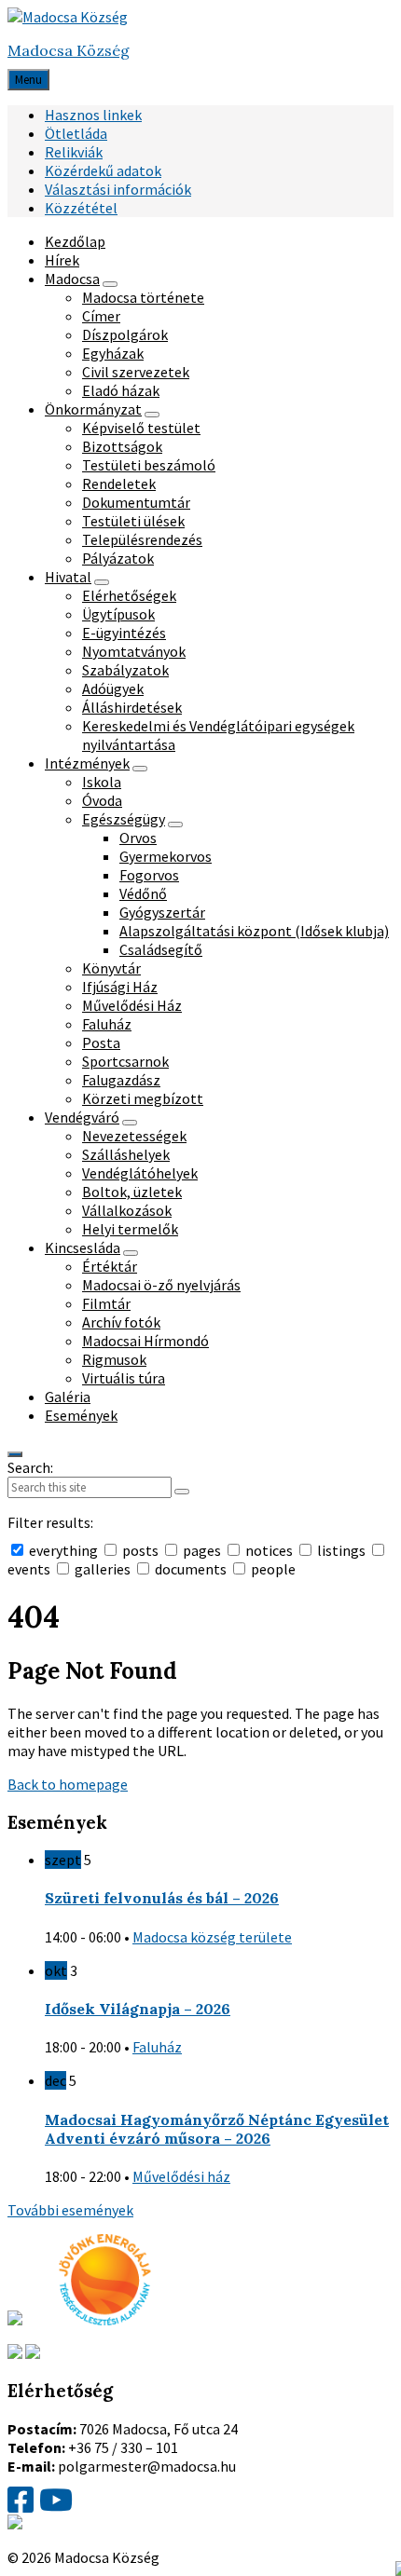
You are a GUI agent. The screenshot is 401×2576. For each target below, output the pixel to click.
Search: (30, 1467)
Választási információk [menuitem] (118, 189)
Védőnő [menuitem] (143, 893)
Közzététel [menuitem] (81, 208)
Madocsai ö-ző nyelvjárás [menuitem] (161, 1285)
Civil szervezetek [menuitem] (136, 372)
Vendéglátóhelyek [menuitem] (140, 1173)
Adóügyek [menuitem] (113, 688)
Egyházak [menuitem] (113, 353)
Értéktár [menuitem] (110, 1266)
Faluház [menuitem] (107, 1024)
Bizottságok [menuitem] (122, 446)
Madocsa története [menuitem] (143, 297)
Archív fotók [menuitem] (121, 1322)
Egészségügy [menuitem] (124, 819)
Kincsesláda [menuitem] (83, 1247)
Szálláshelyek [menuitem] (126, 1154)
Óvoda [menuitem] (102, 800)
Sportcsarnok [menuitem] (125, 1061)
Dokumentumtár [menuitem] (136, 502)
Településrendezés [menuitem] (142, 539)
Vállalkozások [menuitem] (127, 1210)
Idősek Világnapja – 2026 (138, 2009)
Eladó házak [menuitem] (121, 390)
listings (341, 1550)
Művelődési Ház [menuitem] (132, 1005)
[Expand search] (15, 1454)
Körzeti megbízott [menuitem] (143, 1098)
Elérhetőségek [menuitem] (129, 595)
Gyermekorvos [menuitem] (166, 856)
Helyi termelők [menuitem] (130, 1229)
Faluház (157, 2047)
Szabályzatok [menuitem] (125, 670)
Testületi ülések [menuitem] (133, 521)
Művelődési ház (181, 2176)
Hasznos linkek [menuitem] (93, 115)
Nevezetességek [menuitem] (134, 1136)
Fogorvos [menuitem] (149, 875)
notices (269, 1550)
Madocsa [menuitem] (72, 279)
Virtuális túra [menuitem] (124, 1378)
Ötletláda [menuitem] (76, 133)
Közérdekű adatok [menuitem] (103, 170)
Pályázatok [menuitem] (118, 558)
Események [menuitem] (81, 1415)
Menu (28, 80)
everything (63, 1550)
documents (191, 1569)
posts (140, 1550)
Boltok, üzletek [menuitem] (132, 1192)
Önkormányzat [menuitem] (93, 409)
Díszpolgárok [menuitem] (125, 334)
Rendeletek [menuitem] (119, 484)
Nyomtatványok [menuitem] (134, 651)
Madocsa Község (69, 50)
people (272, 1569)
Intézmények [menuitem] (87, 763)
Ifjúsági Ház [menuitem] (120, 987)
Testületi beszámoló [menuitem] (149, 465)
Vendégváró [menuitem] (82, 1117)
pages (202, 1550)
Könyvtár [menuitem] (111, 968)
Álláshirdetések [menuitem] (132, 707)
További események (70, 2210)
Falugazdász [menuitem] (121, 1080)
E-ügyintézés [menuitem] (124, 633)
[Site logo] (68, 17)
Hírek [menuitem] (62, 260)
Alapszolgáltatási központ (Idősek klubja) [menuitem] (254, 931)
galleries (103, 1569)
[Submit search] (182, 1492)
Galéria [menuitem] (68, 1397)
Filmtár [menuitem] (106, 1303)
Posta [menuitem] (101, 1043)
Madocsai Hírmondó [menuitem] (145, 1341)
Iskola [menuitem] (102, 782)
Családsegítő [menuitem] (161, 949)
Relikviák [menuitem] (74, 152)
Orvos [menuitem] (138, 838)
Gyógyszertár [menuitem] (162, 912)
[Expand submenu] (110, 284)
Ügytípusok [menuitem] (118, 614)
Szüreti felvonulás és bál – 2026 (162, 1898)
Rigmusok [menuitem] (114, 1359)
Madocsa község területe (212, 1937)
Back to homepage (68, 1784)
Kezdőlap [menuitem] (75, 241)
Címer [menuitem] (101, 316)
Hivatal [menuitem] (68, 577)
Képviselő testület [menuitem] (141, 428)
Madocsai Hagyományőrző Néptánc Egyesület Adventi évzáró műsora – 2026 (217, 2129)
